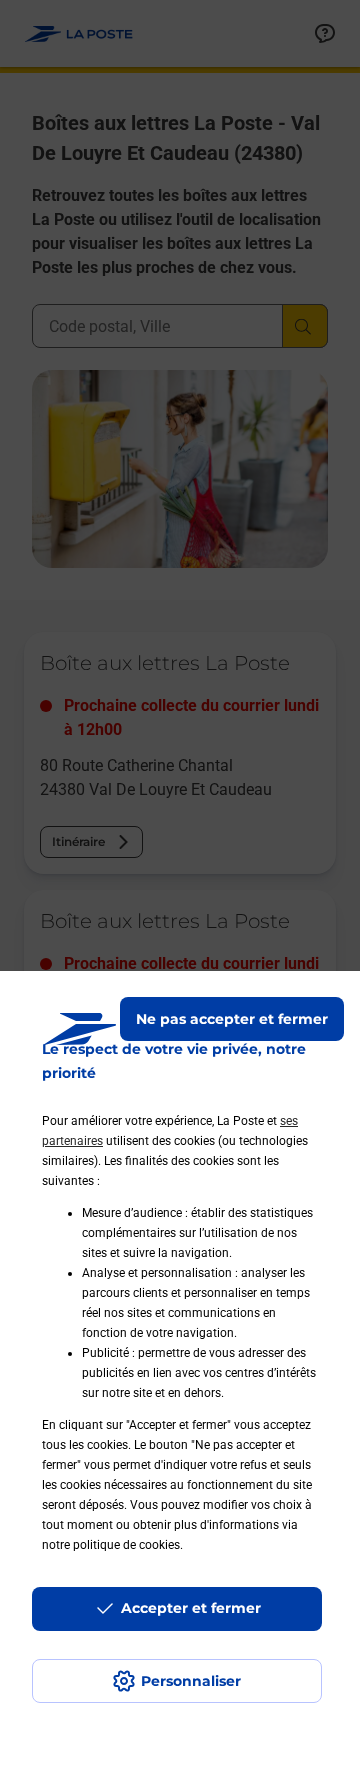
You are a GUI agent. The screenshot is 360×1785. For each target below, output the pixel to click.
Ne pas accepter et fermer (232, 1019)
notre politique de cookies (111, 1545)
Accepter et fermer (191, 1608)
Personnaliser (191, 1681)
